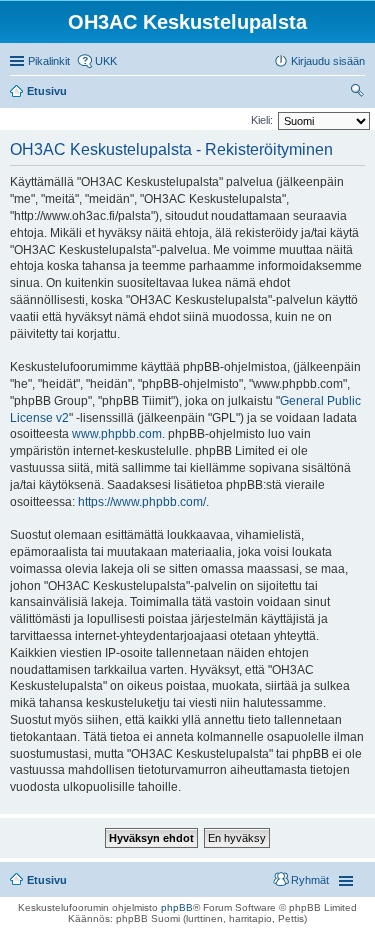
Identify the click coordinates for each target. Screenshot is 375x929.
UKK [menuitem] (106, 61)
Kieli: (262, 120)
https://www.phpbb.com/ (142, 502)
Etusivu (47, 880)
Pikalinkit (49, 61)
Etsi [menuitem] (359, 93)
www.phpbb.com (117, 434)
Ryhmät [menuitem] (310, 880)
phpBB (177, 907)
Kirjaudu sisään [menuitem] (328, 61)
